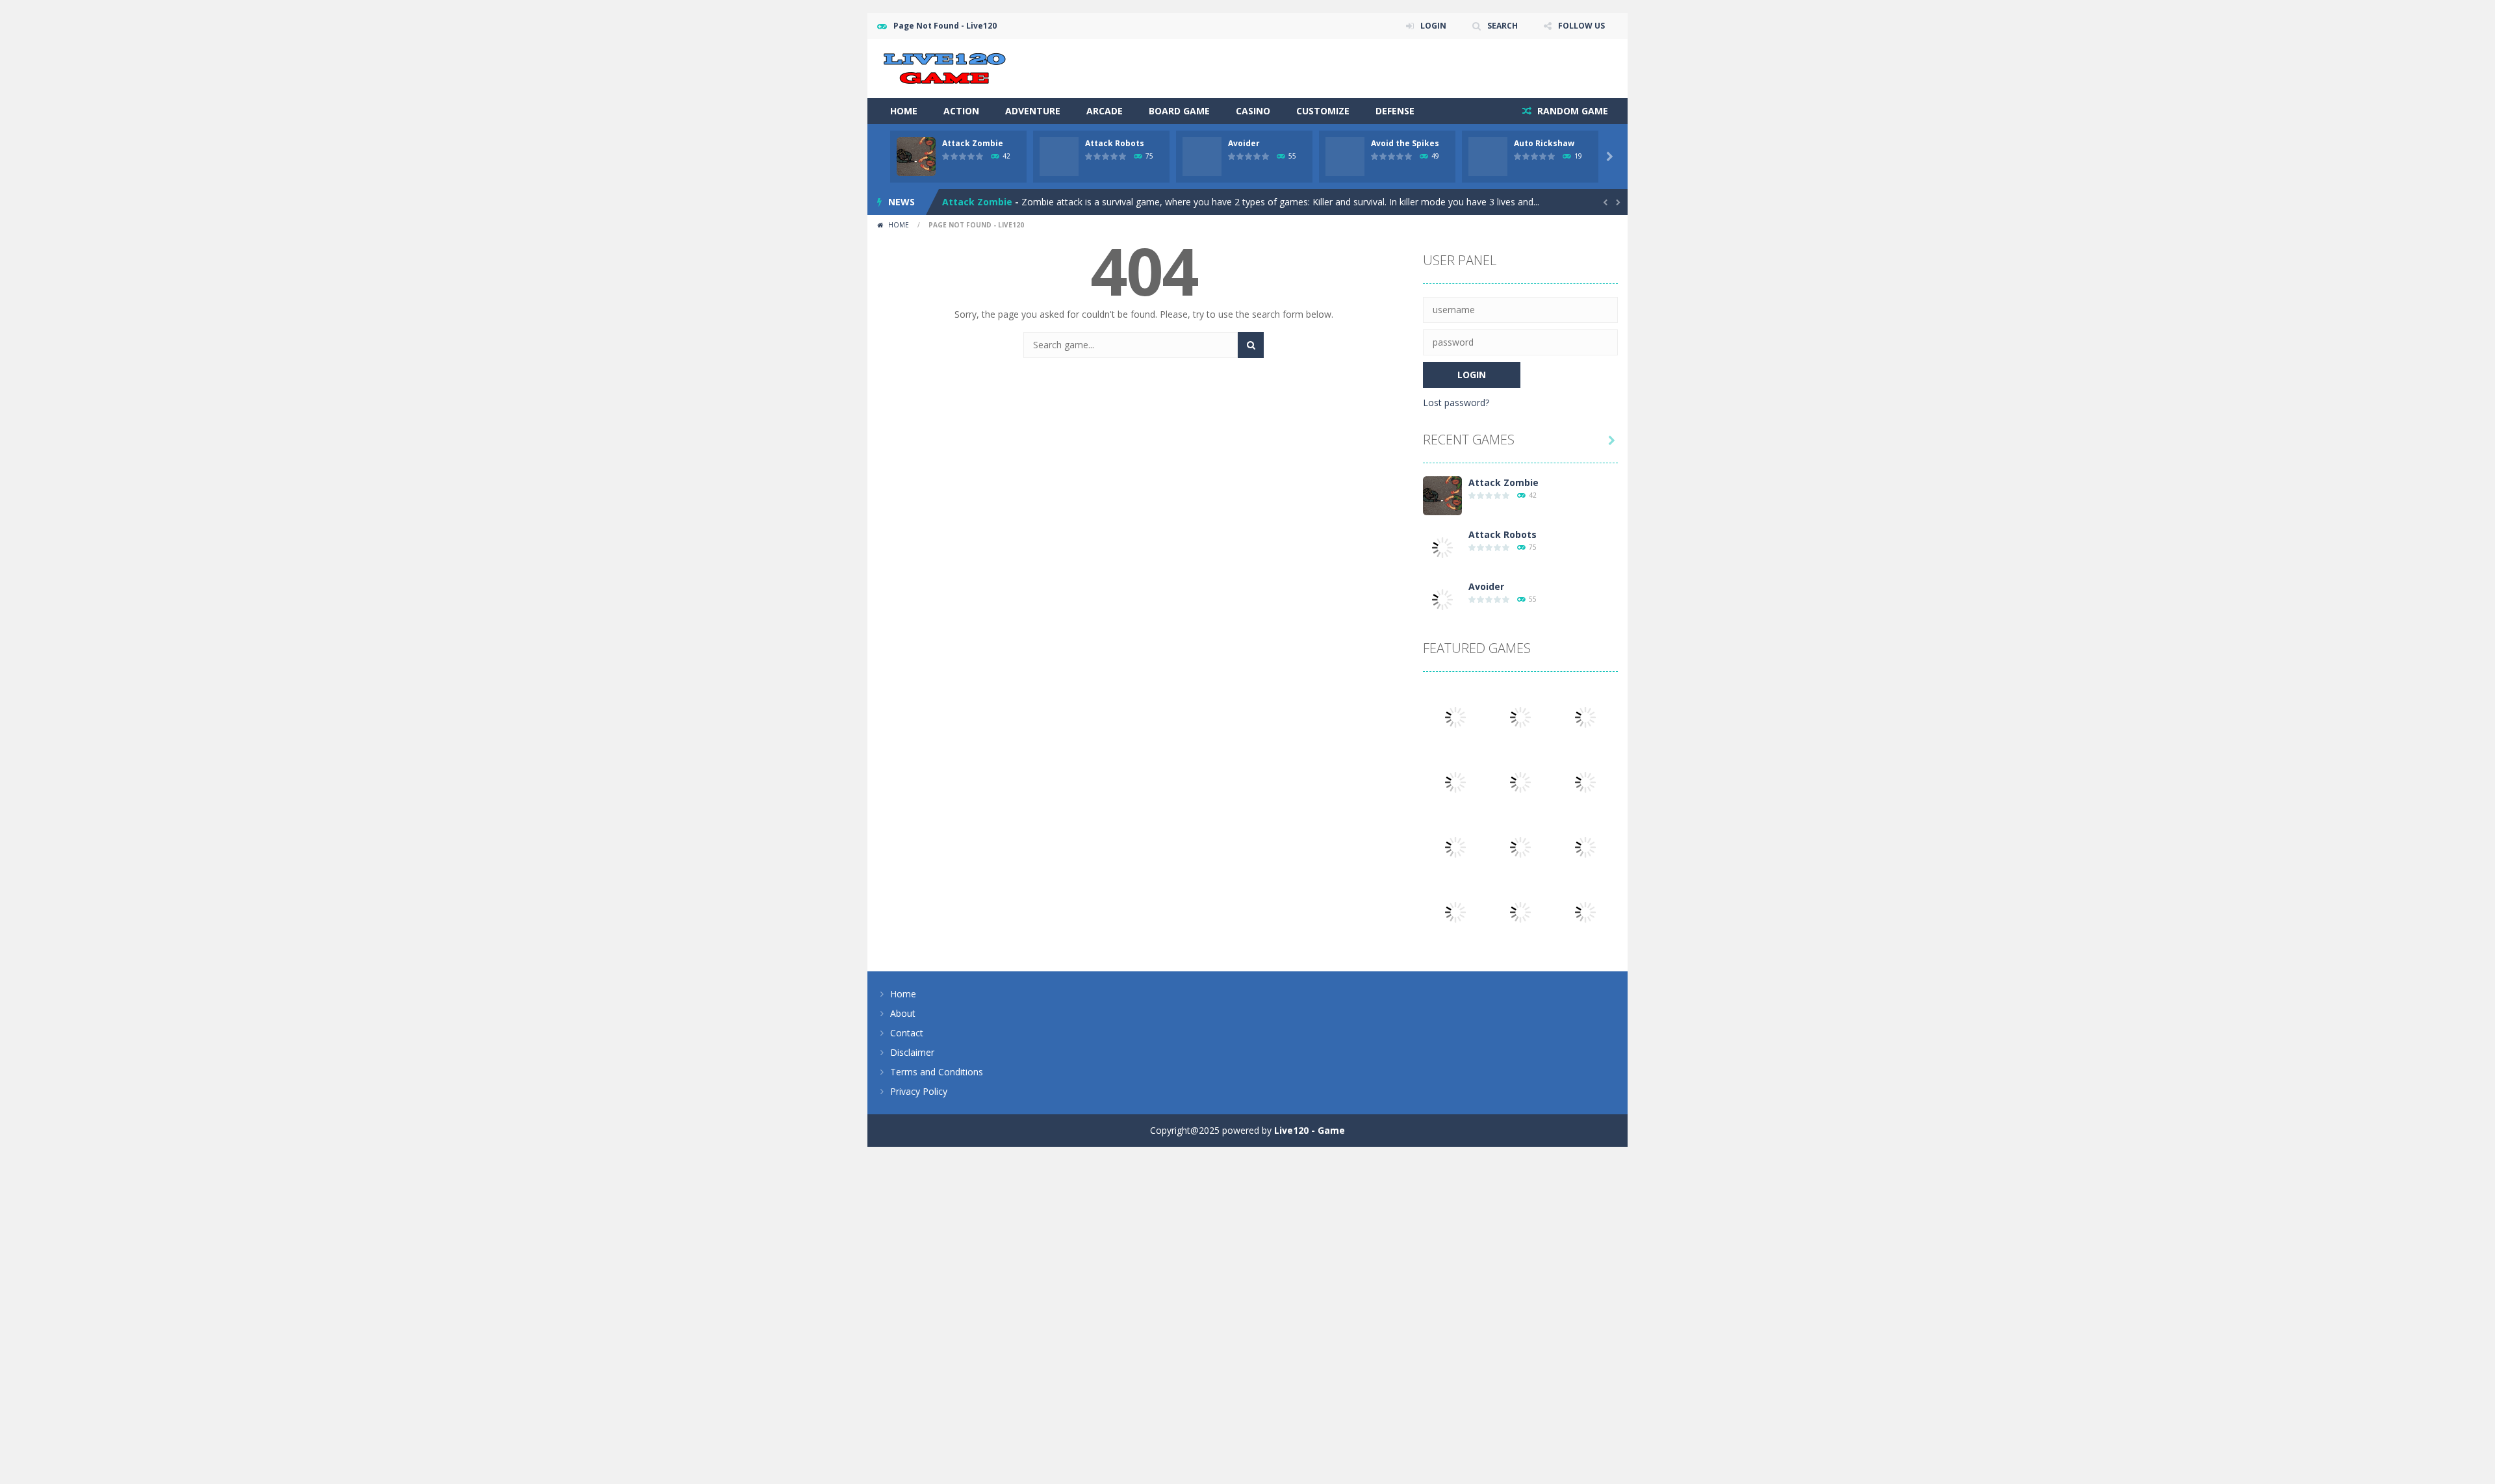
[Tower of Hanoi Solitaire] (1520, 781)
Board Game (1179, 111)
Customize (1323, 111)
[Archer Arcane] (1520, 911)
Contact (907, 1033)
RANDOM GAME (1571, 111)
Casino (1253, 111)
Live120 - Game (1310, 1130)
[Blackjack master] (1455, 911)
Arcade (1105, 111)
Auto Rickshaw (1544, 143)
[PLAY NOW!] (916, 156)
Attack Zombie (973, 143)
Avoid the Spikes (1405, 143)
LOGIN (1433, 26)
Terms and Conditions (937, 1072)
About (903, 1013)
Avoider (1244, 143)
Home (904, 111)
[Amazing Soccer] (1455, 781)
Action (961, 111)
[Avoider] (1442, 599)
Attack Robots (1115, 143)
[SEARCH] (1251, 345)
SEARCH (1503, 26)
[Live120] (945, 67)
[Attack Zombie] (1442, 495)
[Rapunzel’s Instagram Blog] (1520, 846)
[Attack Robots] (1442, 547)
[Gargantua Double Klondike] (1455, 716)
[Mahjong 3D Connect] (1585, 716)
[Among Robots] (1520, 716)
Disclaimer (912, 1052)
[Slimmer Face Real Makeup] (1585, 846)
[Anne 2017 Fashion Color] (1455, 846)
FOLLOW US (1581, 26)
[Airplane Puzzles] (1585, 911)
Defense (1395, 111)
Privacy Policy (919, 1091)
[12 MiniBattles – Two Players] (1585, 781)
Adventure (1033, 111)
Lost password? (1456, 403)
